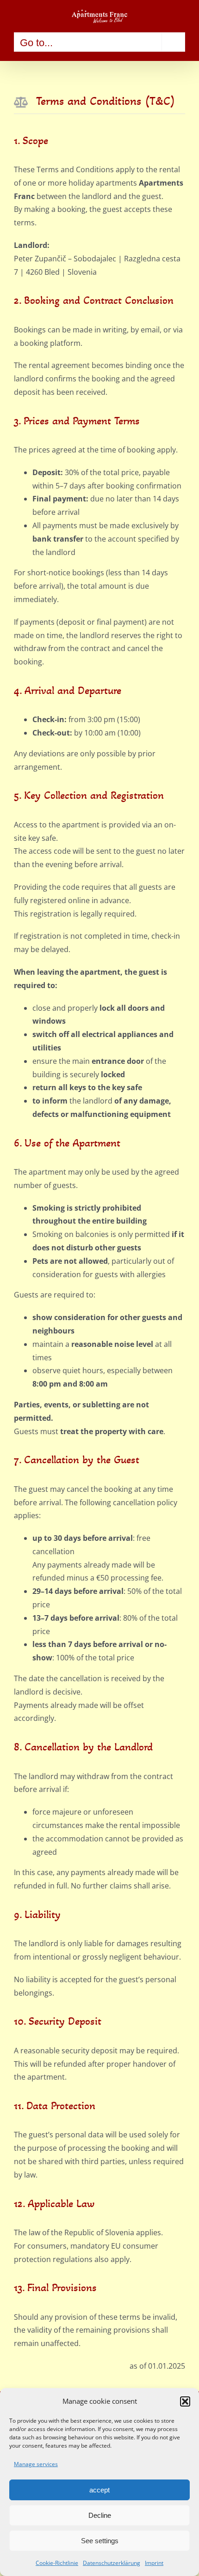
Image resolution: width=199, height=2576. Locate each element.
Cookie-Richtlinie (57, 2563)
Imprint (154, 2563)
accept (99, 2490)
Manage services (36, 2464)
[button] (185, 2401)
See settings (100, 2541)
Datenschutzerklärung (112, 2563)
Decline (100, 2515)
